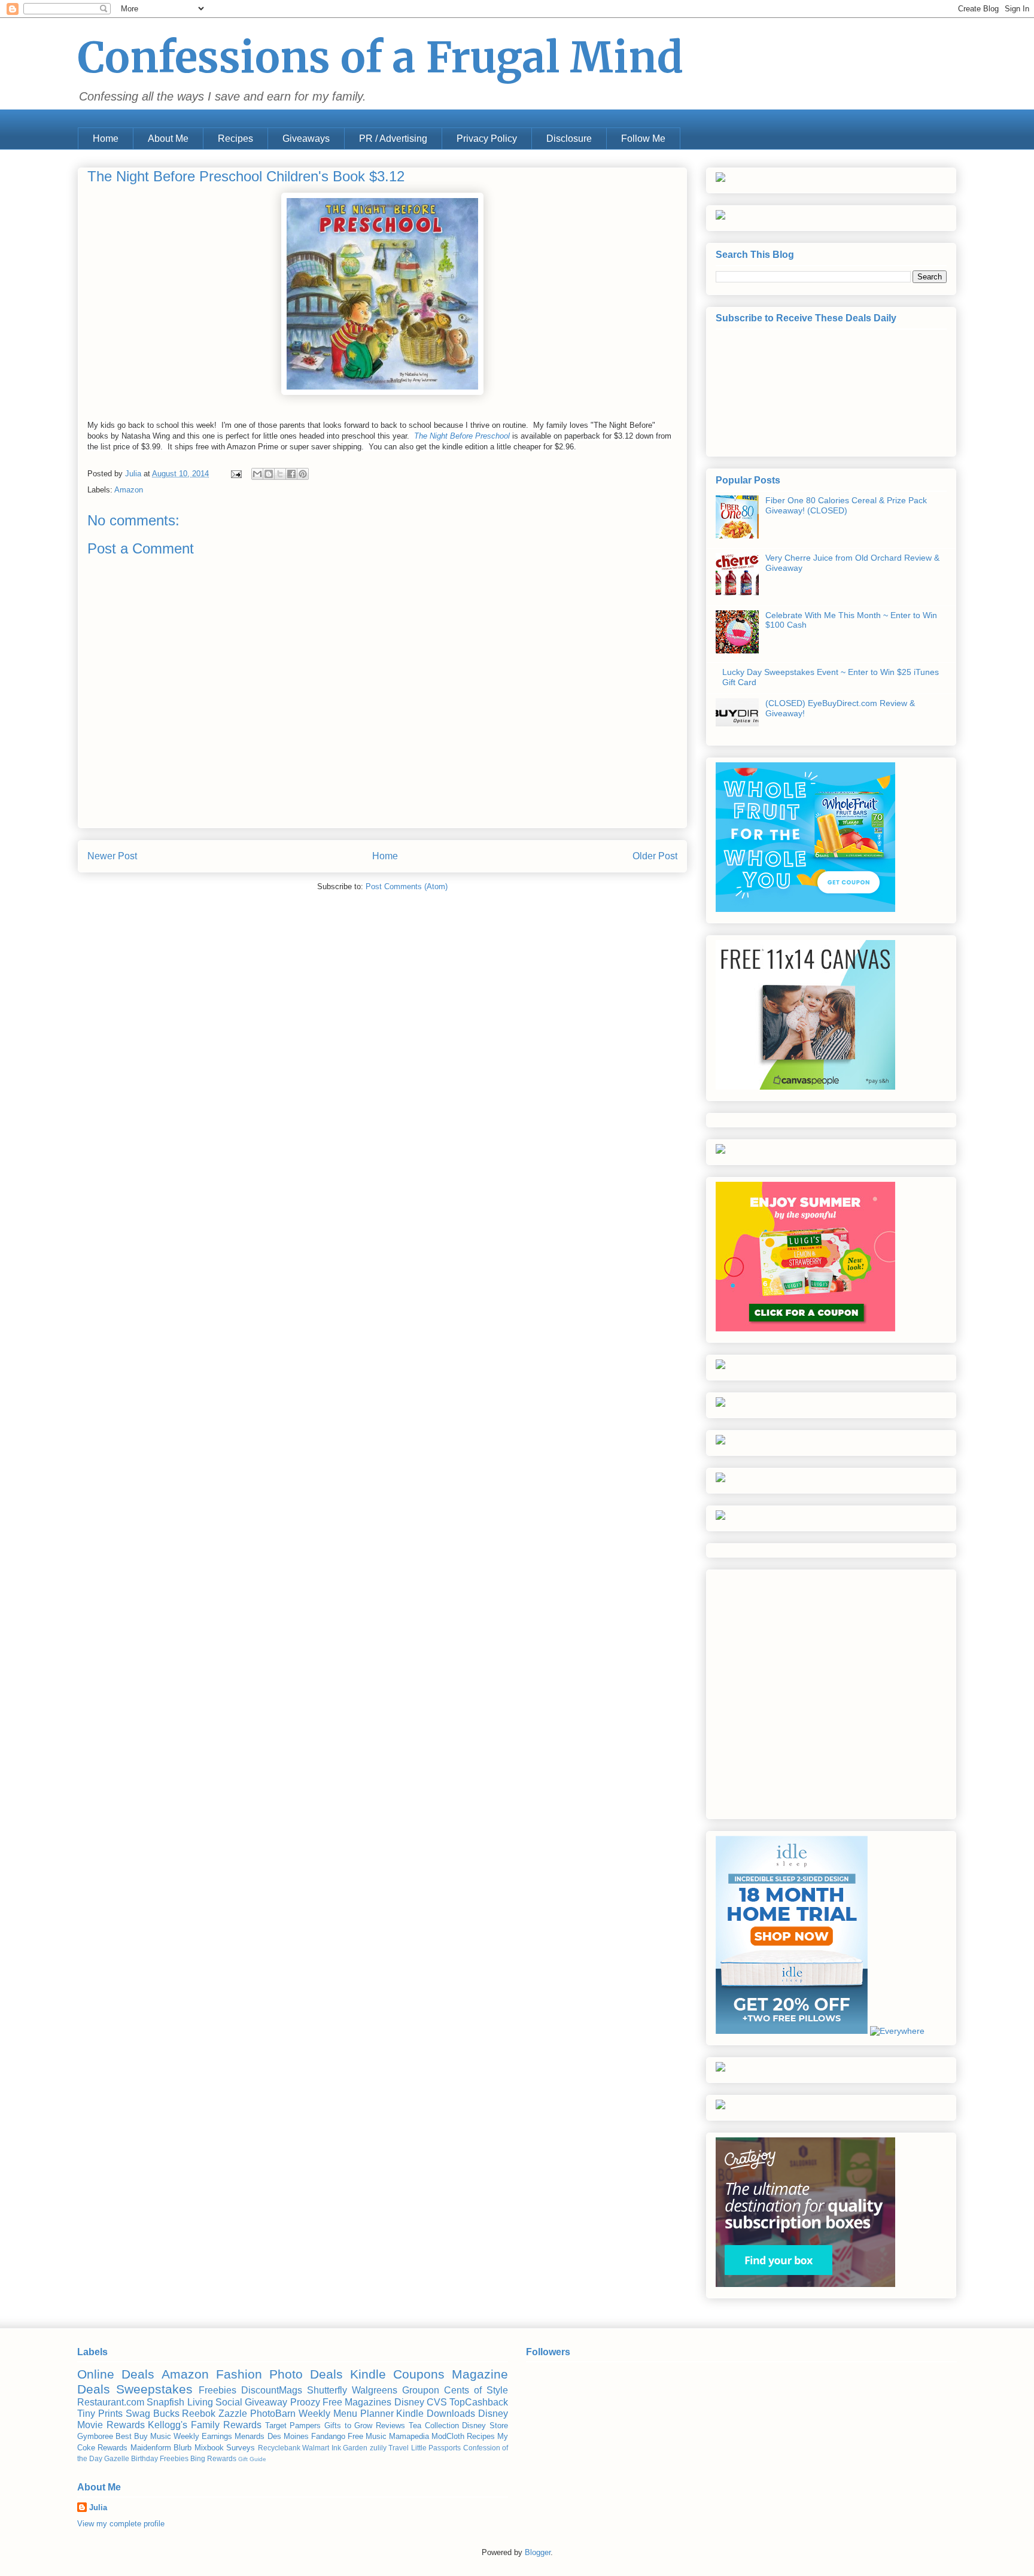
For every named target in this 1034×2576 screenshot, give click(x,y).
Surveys (241, 2448)
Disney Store (485, 2426)
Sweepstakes (154, 2389)
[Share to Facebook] (291, 474)
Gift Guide (252, 2459)
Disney (409, 2402)
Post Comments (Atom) (407, 886)
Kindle (368, 2374)
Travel (399, 2448)
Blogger (538, 2552)
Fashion (239, 2374)
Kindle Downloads (436, 2414)
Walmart (316, 2448)
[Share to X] (280, 474)
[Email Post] (235, 474)
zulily (378, 2448)
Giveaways (306, 139)
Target (276, 2426)
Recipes (235, 139)
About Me (168, 139)
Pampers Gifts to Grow (331, 2426)
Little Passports (436, 2448)
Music (161, 2436)
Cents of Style (476, 2390)
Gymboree (95, 2436)
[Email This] (257, 474)
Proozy (305, 2402)
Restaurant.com (111, 2402)
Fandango (328, 2436)
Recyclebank (279, 2448)
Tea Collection (434, 2426)
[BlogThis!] (269, 474)
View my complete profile (121, 2524)
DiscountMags (272, 2390)
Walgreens (375, 2390)
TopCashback (479, 2402)
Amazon (129, 490)
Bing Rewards (213, 2458)
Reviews (390, 2426)
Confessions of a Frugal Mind (381, 57)
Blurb (183, 2448)
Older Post (655, 856)
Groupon (421, 2390)
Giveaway (266, 2402)
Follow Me (643, 139)
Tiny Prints (100, 2414)
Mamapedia (409, 2436)
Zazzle (233, 2414)
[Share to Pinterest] (303, 474)
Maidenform (151, 2448)
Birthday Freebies (160, 2458)
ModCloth (448, 2436)
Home (106, 139)
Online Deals (116, 2374)
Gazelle (117, 2458)
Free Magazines (357, 2402)
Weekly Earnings (203, 2436)
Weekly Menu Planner (346, 2414)
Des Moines (288, 2436)
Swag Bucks (153, 2414)
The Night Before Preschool (462, 436)
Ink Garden (349, 2448)
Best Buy (132, 2436)
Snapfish (165, 2402)
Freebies (218, 2390)
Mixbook (209, 2448)
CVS (437, 2402)
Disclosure (569, 139)
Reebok (199, 2414)
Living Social (215, 2402)
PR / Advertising (393, 139)
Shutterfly (327, 2390)
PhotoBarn (273, 2414)
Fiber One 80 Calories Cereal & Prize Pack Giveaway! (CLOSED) (846, 505)
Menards (250, 2436)
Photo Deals (306, 2374)
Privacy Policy (487, 139)
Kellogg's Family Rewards (204, 2425)
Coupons (419, 2374)
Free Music (367, 2436)
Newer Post (112, 856)
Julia (98, 2507)
